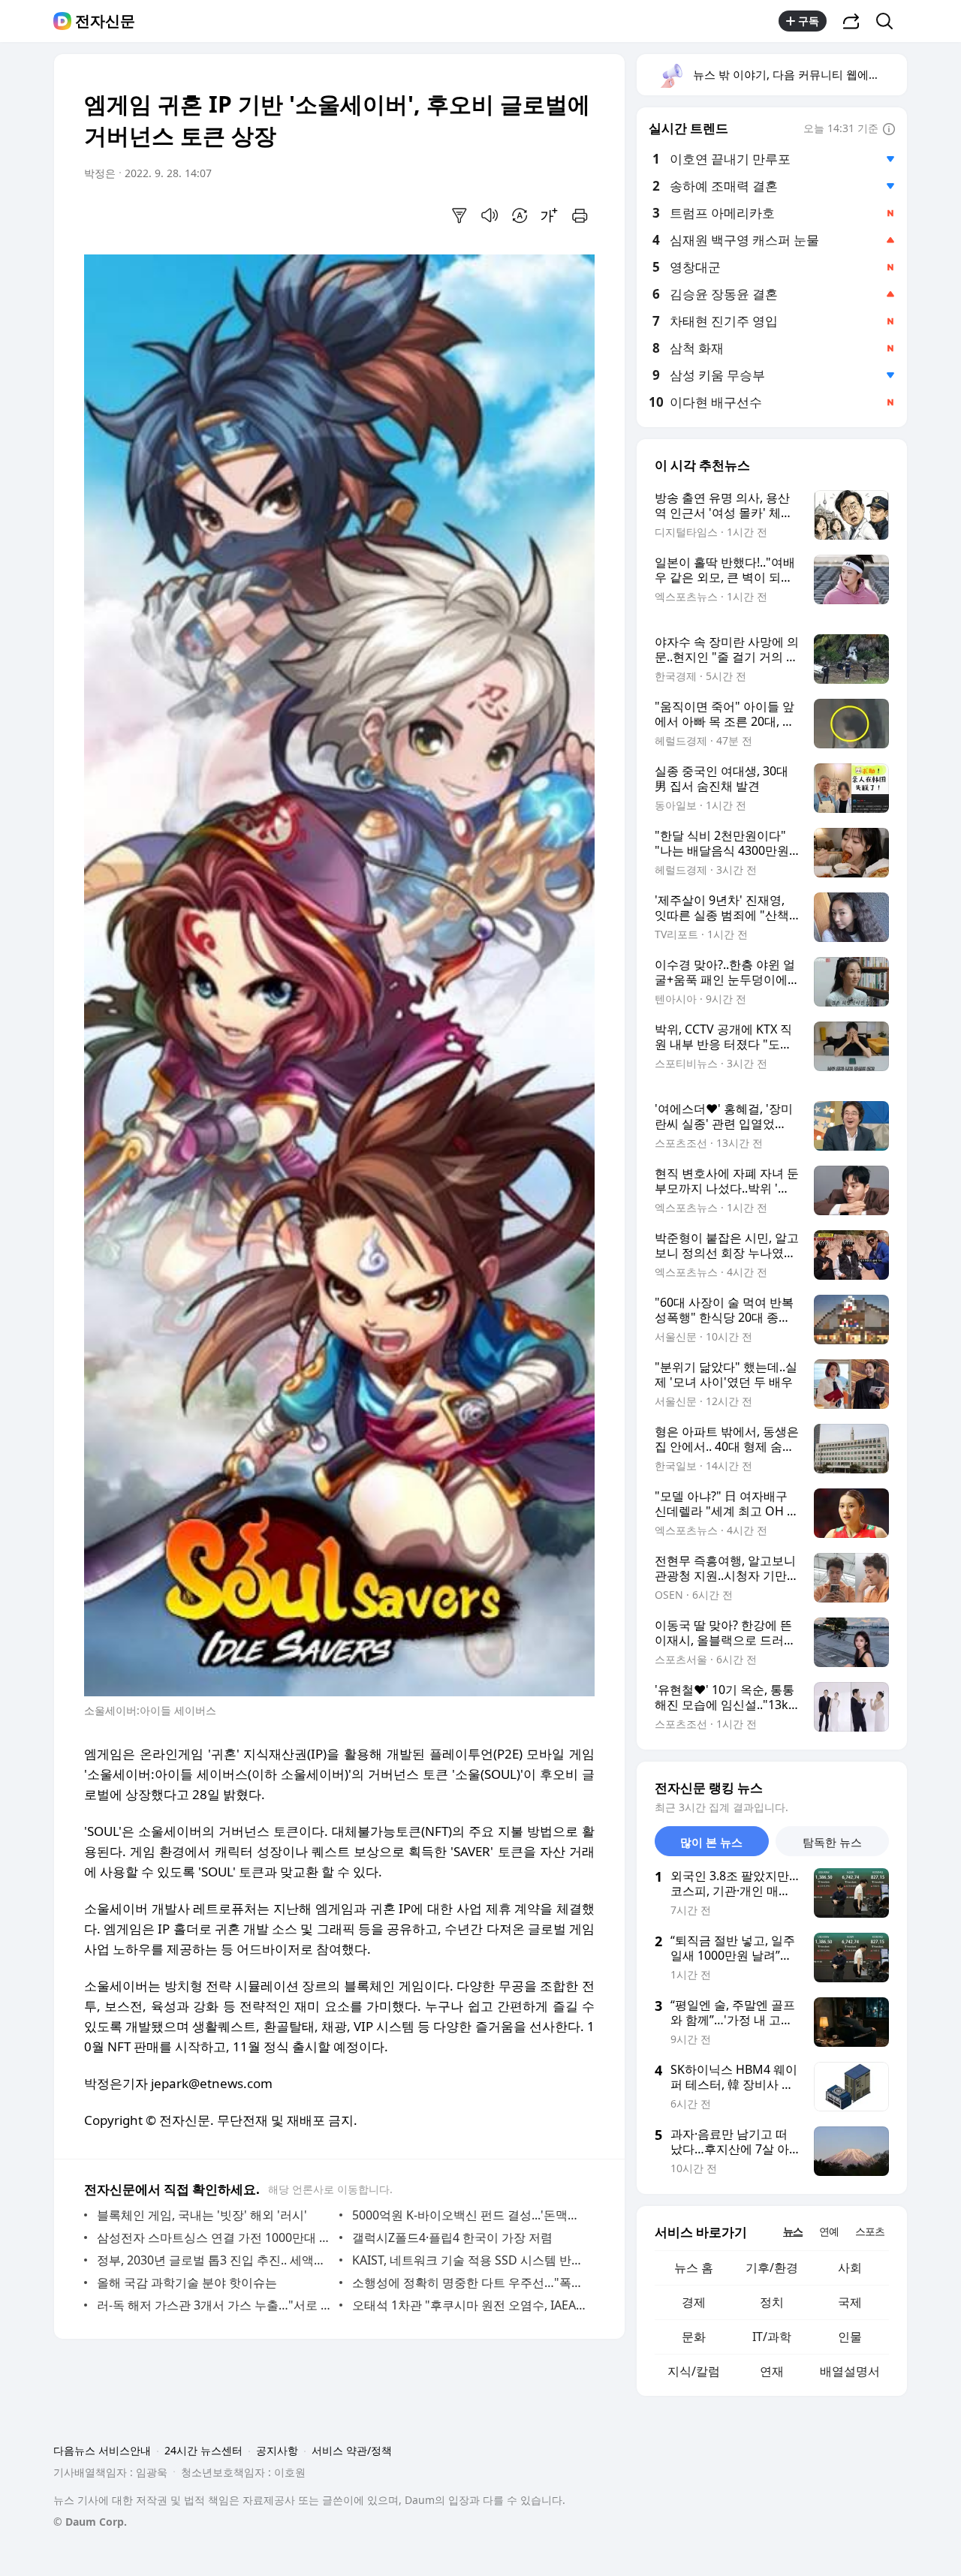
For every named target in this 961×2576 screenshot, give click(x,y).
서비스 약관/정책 (352, 2450)
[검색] (889, 21)
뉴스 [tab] (793, 2231)
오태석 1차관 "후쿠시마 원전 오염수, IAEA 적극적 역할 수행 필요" (470, 2305)
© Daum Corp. (90, 2522)
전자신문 (105, 21)
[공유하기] (851, 21)
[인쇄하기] (580, 215)
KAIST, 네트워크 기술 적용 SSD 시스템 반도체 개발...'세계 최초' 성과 (470, 2260)
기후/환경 (772, 2268)
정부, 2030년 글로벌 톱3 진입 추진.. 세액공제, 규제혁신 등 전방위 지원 (214, 2260)
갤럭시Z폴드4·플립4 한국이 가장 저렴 (452, 2237)
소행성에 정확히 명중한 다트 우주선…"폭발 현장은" (470, 2283)
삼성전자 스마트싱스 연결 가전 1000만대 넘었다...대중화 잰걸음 (214, 2237)
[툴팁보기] (889, 130)
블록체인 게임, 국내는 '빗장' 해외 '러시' (202, 2215)
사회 (850, 2268)
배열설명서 (850, 2371)
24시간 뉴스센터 (203, 2450)
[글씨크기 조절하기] (550, 215)
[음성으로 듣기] (490, 215)
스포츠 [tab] (870, 2231)
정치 (772, 2302)
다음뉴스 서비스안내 (102, 2450)
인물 (850, 2337)
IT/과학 (772, 2337)
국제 (850, 2302)
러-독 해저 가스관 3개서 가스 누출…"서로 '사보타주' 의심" (214, 2305)
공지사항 (277, 2450)
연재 (772, 2371)
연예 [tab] (829, 2231)
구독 (809, 21)
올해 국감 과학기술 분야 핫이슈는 (187, 2283)
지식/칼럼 (694, 2371)
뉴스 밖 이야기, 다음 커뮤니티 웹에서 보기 (799, 74)
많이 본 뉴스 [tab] (711, 1842)
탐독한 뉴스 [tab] (832, 1842)
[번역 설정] (520, 215)
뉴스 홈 (694, 2268)
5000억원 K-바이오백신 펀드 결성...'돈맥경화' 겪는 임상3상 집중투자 (470, 2215)
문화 (694, 2337)
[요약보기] (459, 215)
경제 (694, 2302)
